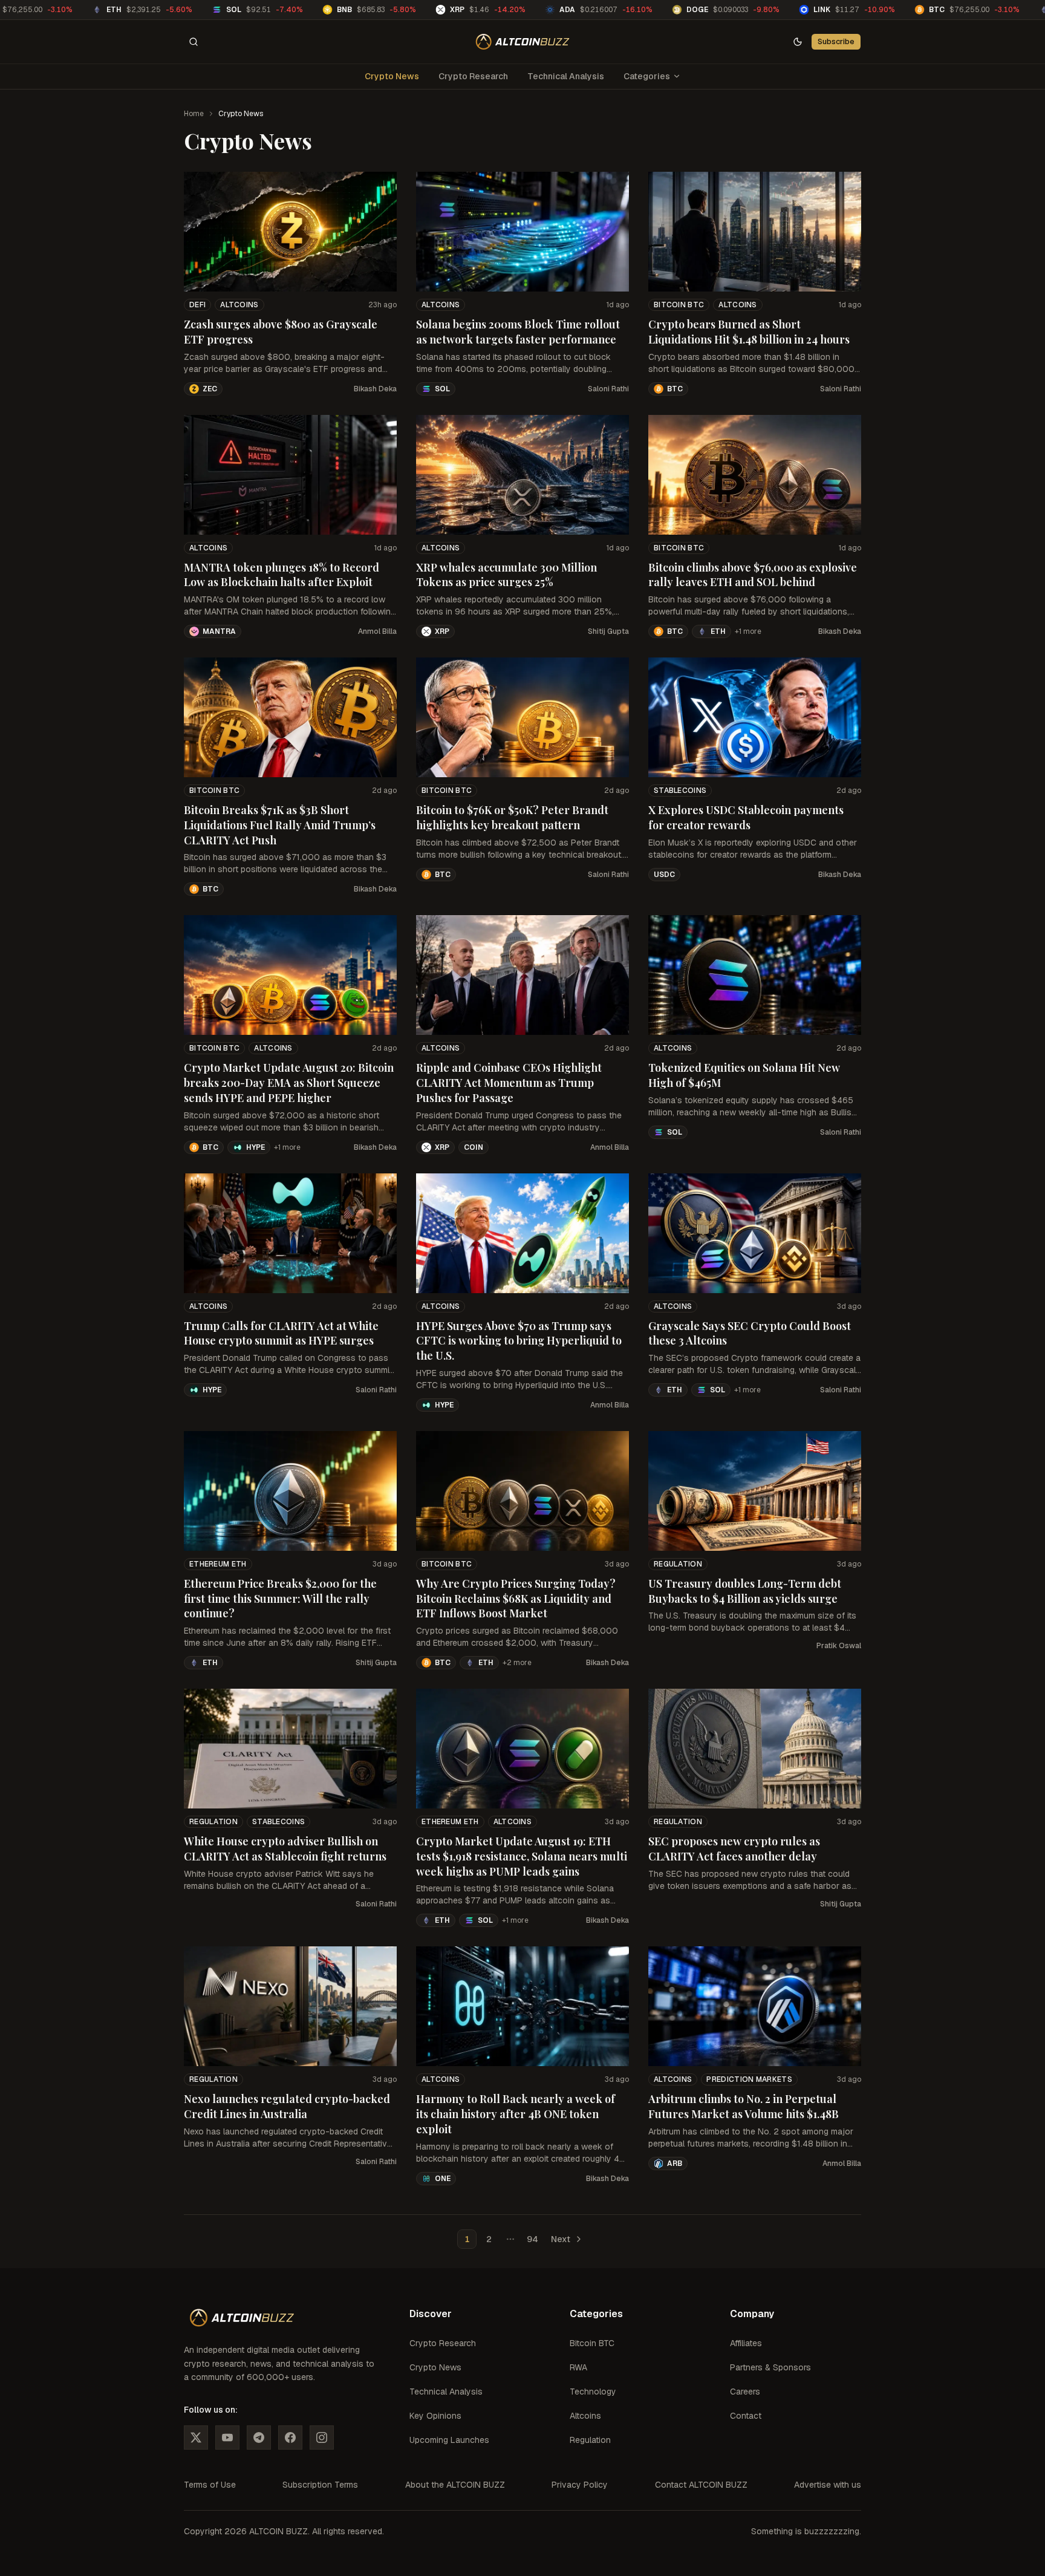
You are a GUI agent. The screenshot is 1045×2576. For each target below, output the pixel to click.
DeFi (197, 305)
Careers (745, 2392)
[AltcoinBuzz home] (523, 42)
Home (194, 114)
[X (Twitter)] (196, 2437)
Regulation (678, 1564)
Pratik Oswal (839, 1646)
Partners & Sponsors (770, 2367)
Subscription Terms (320, 2485)
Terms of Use (210, 2485)
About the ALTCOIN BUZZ (455, 2485)
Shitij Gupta (608, 631)
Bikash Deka (375, 389)
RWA (578, 2367)
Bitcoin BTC (679, 305)
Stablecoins (680, 791)
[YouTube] (227, 2437)
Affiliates (746, 2343)
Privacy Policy (580, 2485)
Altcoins (239, 305)
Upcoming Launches (449, 2440)
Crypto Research (473, 76)
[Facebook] (290, 2437)
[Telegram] (259, 2437)
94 (532, 2239)
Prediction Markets (749, 2079)
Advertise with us (828, 2485)
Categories (647, 76)
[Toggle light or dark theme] (798, 42)
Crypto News (392, 76)
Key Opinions (435, 2416)
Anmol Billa (377, 631)
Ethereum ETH (218, 1564)
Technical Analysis (566, 76)
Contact (746, 2416)
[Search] (194, 42)
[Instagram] (322, 2437)
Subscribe (836, 41)
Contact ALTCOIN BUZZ (701, 2485)
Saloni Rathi (608, 389)
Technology (593, 2392)
